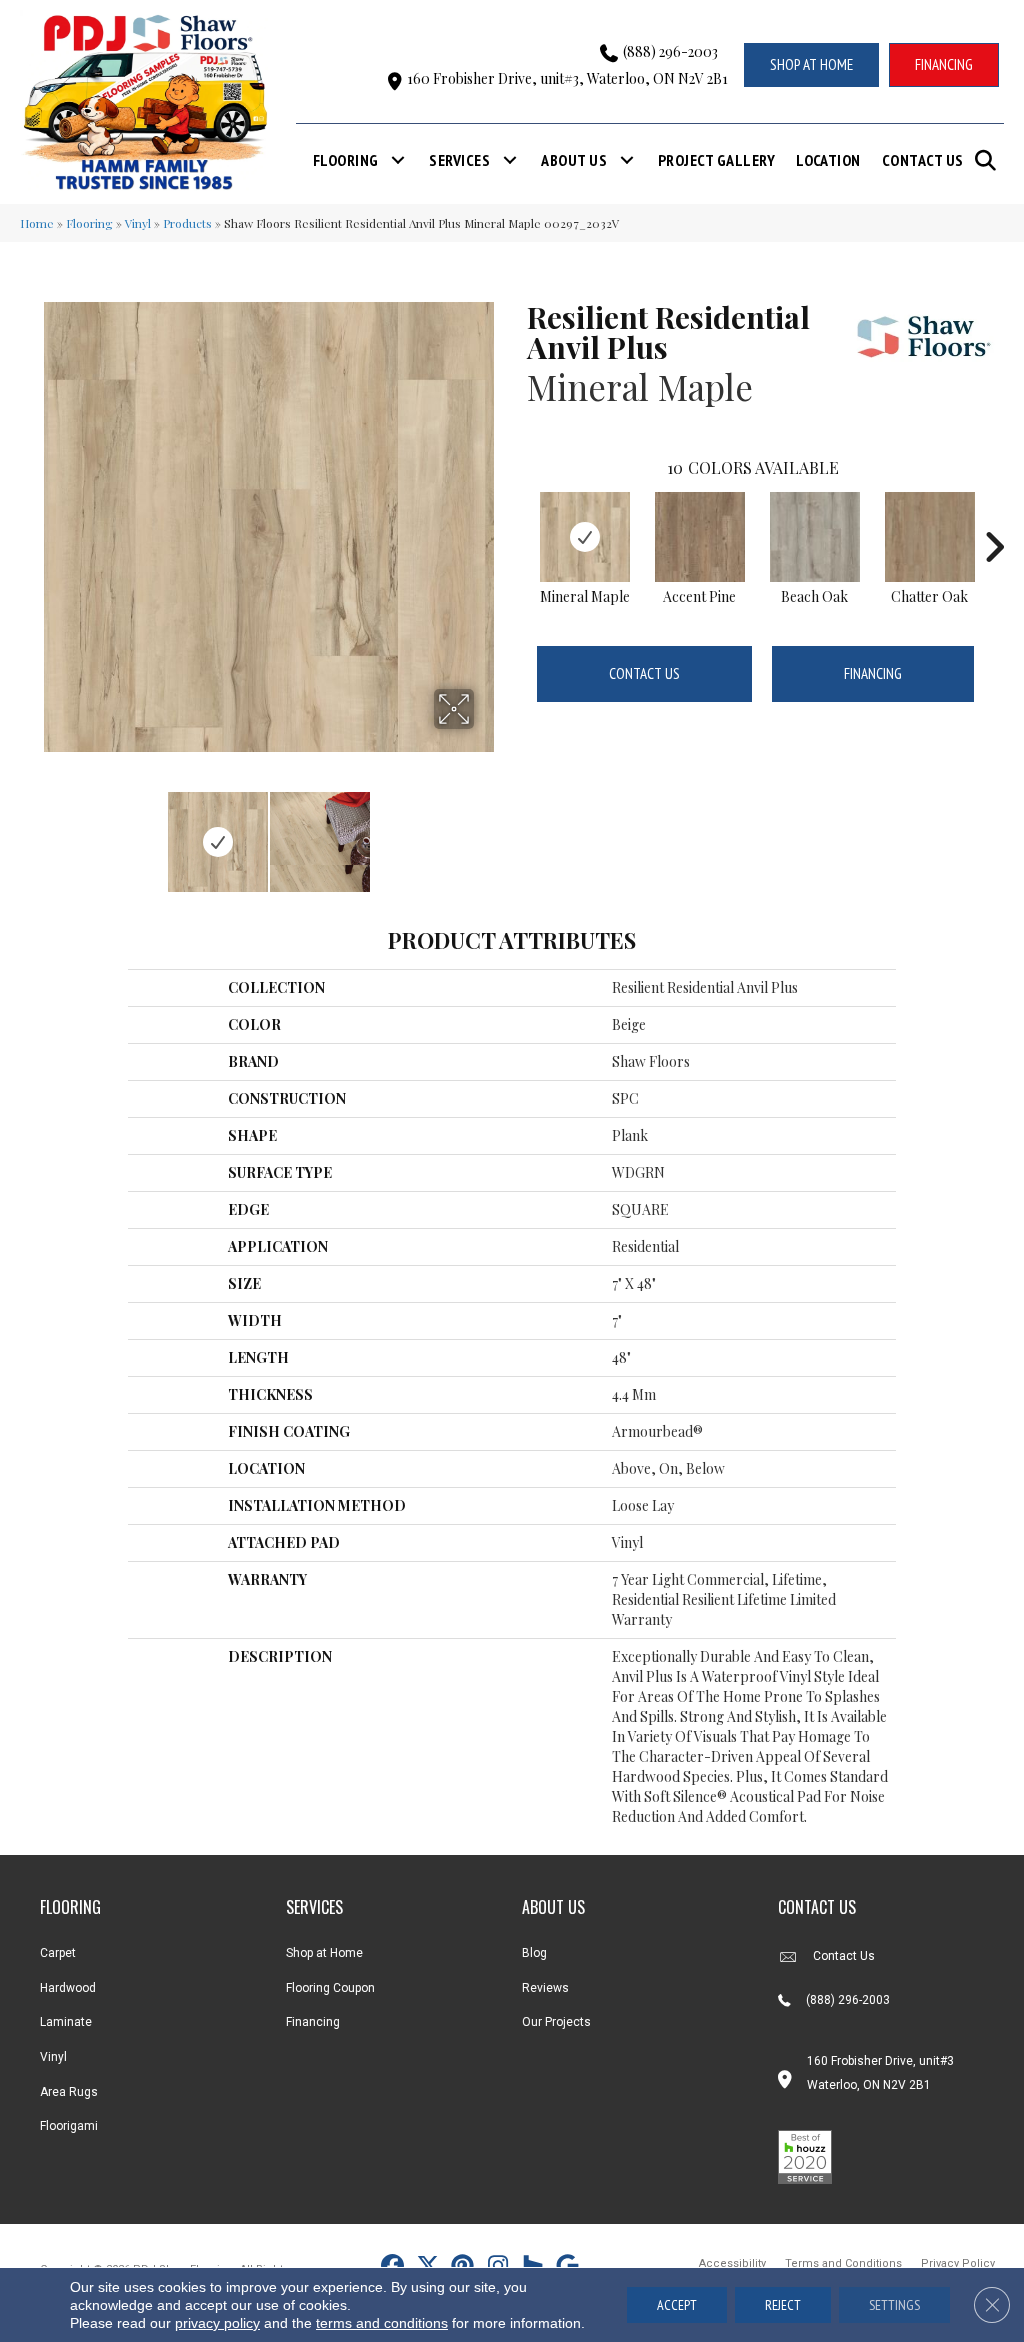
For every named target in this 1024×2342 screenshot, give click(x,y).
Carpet (58, 1953)
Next (487, 832)
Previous (50, 832)
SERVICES (314, 1907)
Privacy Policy (958, 2263)
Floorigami (69, 2126)
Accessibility (732, 2263)
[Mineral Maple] (585, 537)
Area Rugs (69, 2092)
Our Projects (556, 2022)
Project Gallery (716, 160)
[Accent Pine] (700, 537)
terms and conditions (382, 2323)
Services (459, 160)
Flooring (346, 160)
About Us (574, 160)
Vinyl (138, 223)
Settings (894, 2305)
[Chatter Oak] (930, 537)
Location (828, 160)
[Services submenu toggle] (510, 160)
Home (37, 223)
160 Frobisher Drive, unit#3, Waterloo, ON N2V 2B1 (567, 78)
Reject (783, 2305)
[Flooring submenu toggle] (398, 160)
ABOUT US (553, 1907)
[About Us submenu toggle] (627, 160)
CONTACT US (817, 1907)
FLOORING (70, 1907)
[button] (989, 160)
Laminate (66, 2022)
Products (187, 223)
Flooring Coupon (330, 1988)
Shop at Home (324, 1953)
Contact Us (923, 160)
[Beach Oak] (815, 537)
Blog (534, 1953)
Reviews (545, 1988)
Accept (677, 2305)
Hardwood (68, 1988)
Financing (873, 673)
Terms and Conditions (843, 2263)
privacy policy (217, 2323)
